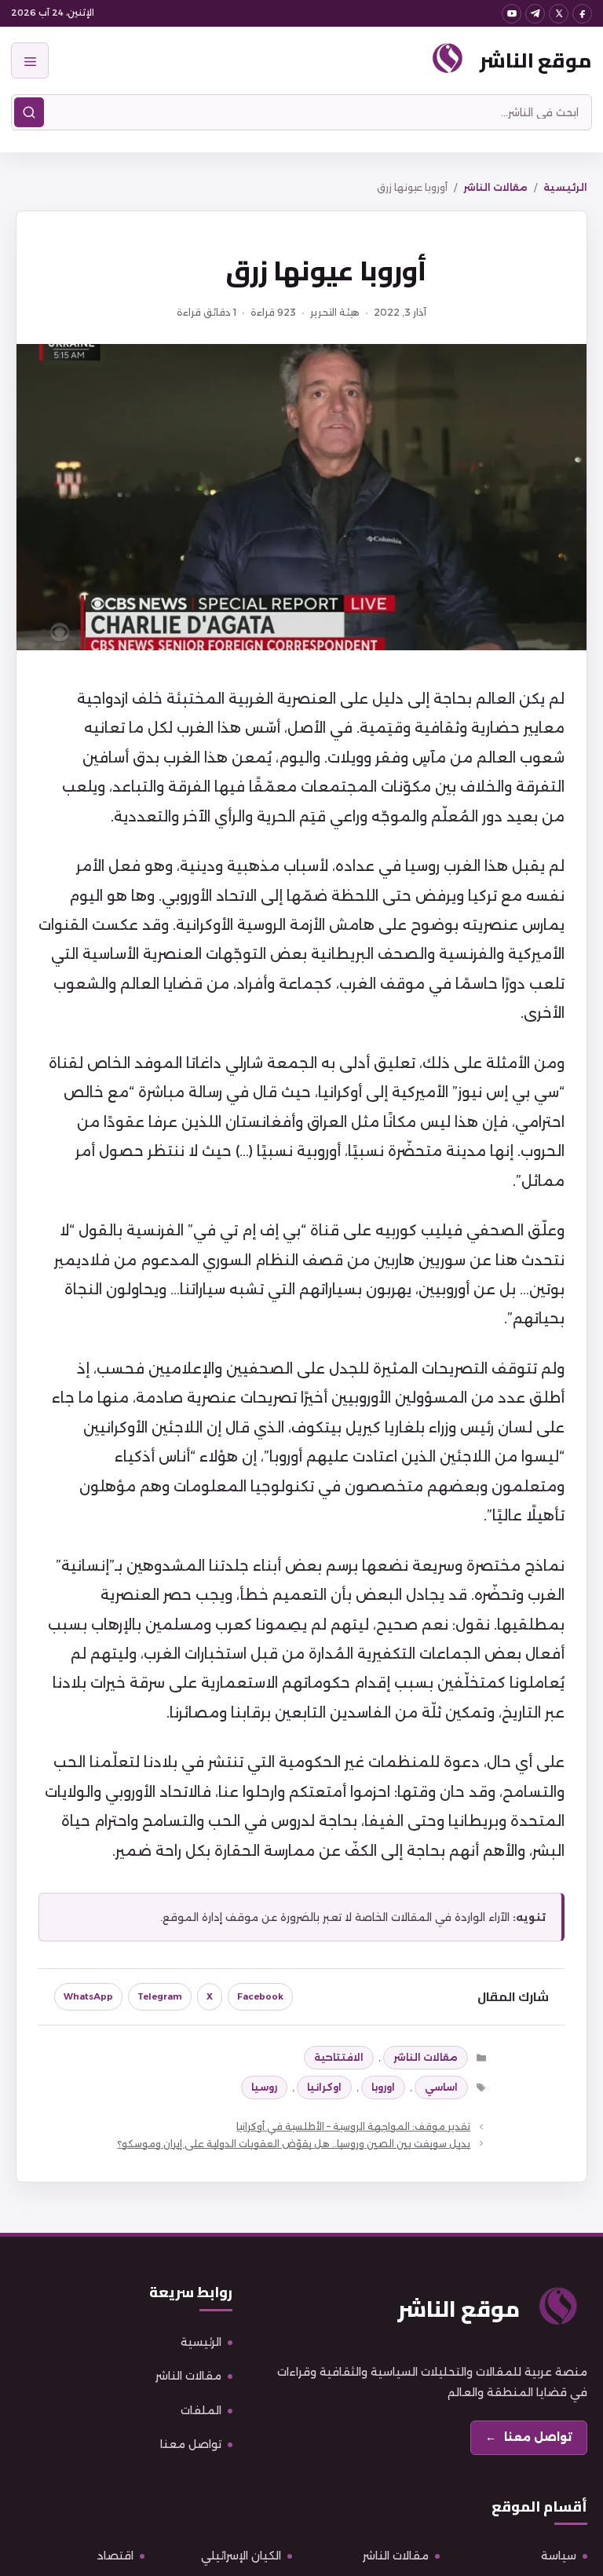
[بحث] (29, 112)
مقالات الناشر (495, 187)
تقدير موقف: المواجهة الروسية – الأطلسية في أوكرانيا (353, 2126)
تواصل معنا (191, 2444)
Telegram (160, 1996)
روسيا (264, 2087)
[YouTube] (512, 14)
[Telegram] (535, 14)
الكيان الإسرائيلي (241, 2556)
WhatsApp (88, 1996)
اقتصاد (115, 2556)
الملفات (201, 2410)
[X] (559, 14)
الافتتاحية (339, 2057)
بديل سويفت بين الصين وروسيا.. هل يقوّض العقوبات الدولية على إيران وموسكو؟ (294, 2144)
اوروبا (383, 2087)
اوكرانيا (324, 2087)
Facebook (260, 1996)
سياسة (559, 2556)
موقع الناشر (536, 60)
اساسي (441, 2087)
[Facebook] (582, 14)
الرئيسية (565, 187)
